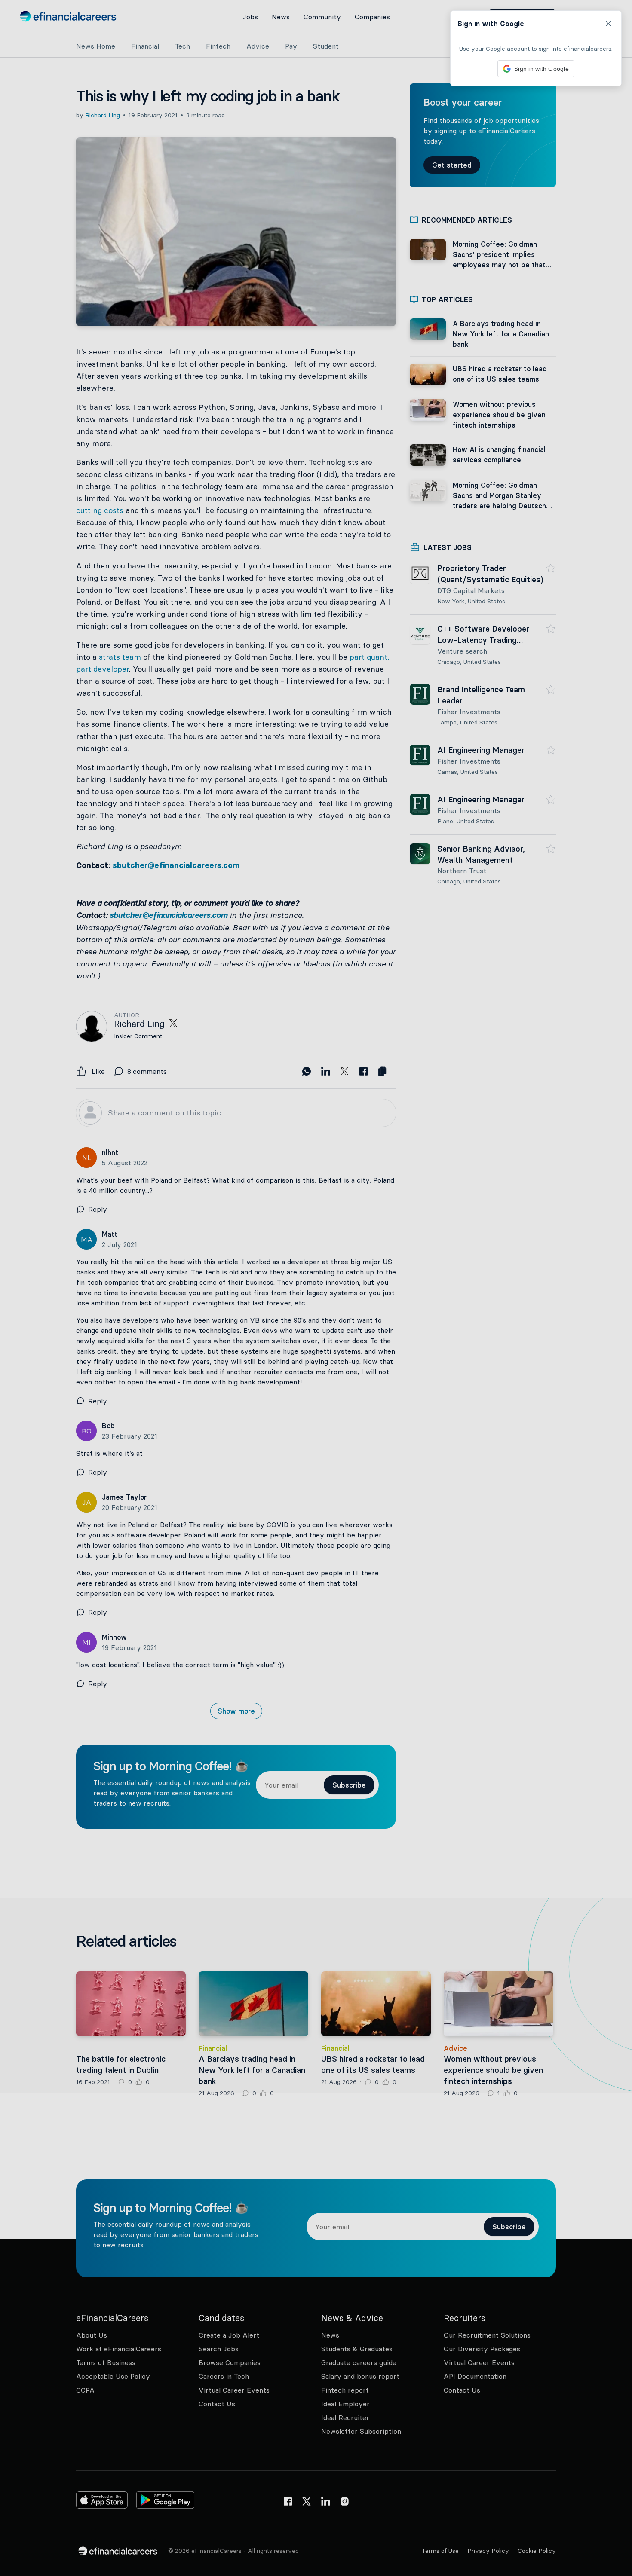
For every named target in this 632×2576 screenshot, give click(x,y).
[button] (316, 1288)
